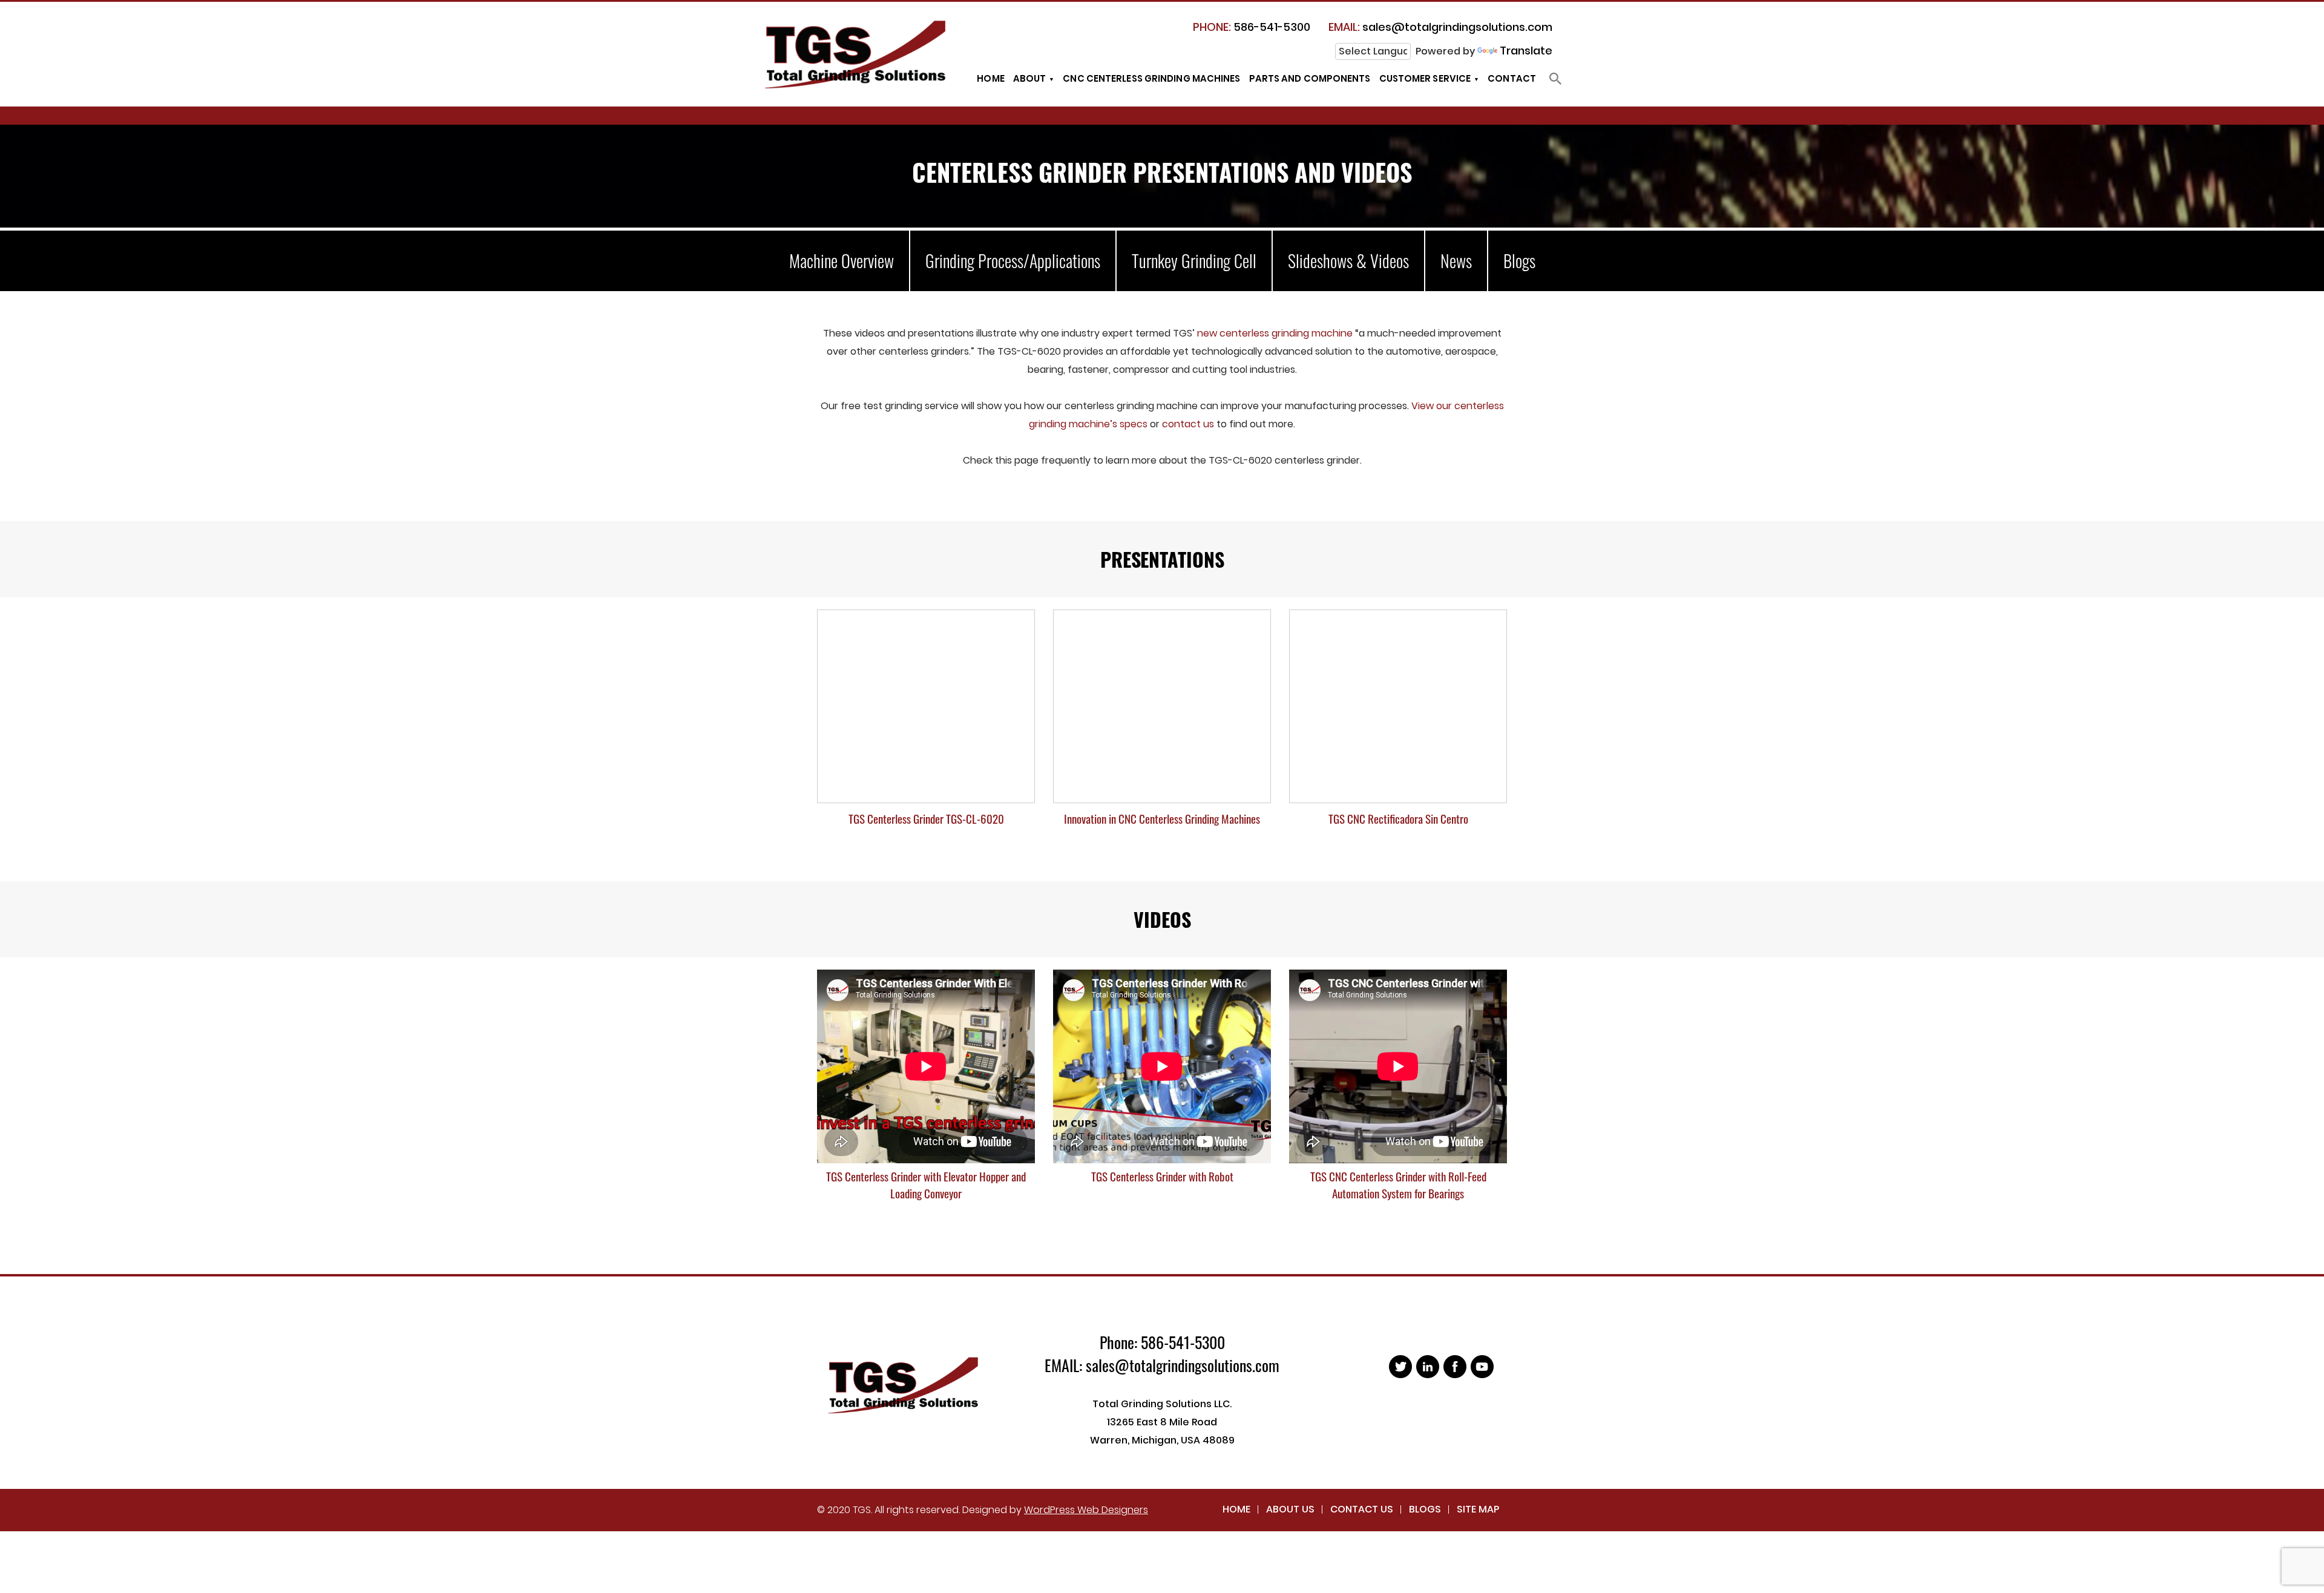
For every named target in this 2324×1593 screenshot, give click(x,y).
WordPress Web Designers (1086, 1510)
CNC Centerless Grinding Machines (1151, 78)
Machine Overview (842, 261)
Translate (1526, 51)
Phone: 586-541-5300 (1162, 1342)
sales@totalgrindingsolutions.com (1440, 27)
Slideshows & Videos (1348, 261)
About (1030, 78)
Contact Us (1362, 1509)
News (1456, 261)
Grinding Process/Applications (1013, 261)
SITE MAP (1478, 1509)
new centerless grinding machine (1276, 333)
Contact (1512, 78)
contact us (1188, 424)
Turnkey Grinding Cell (1194, 261)
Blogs (1519, 261)
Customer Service (1425, 78)
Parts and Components (1310, 78)
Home (990, 78)
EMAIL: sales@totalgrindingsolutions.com (1162, 1365)
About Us (1290, 1509)
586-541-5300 (1252, 27)
